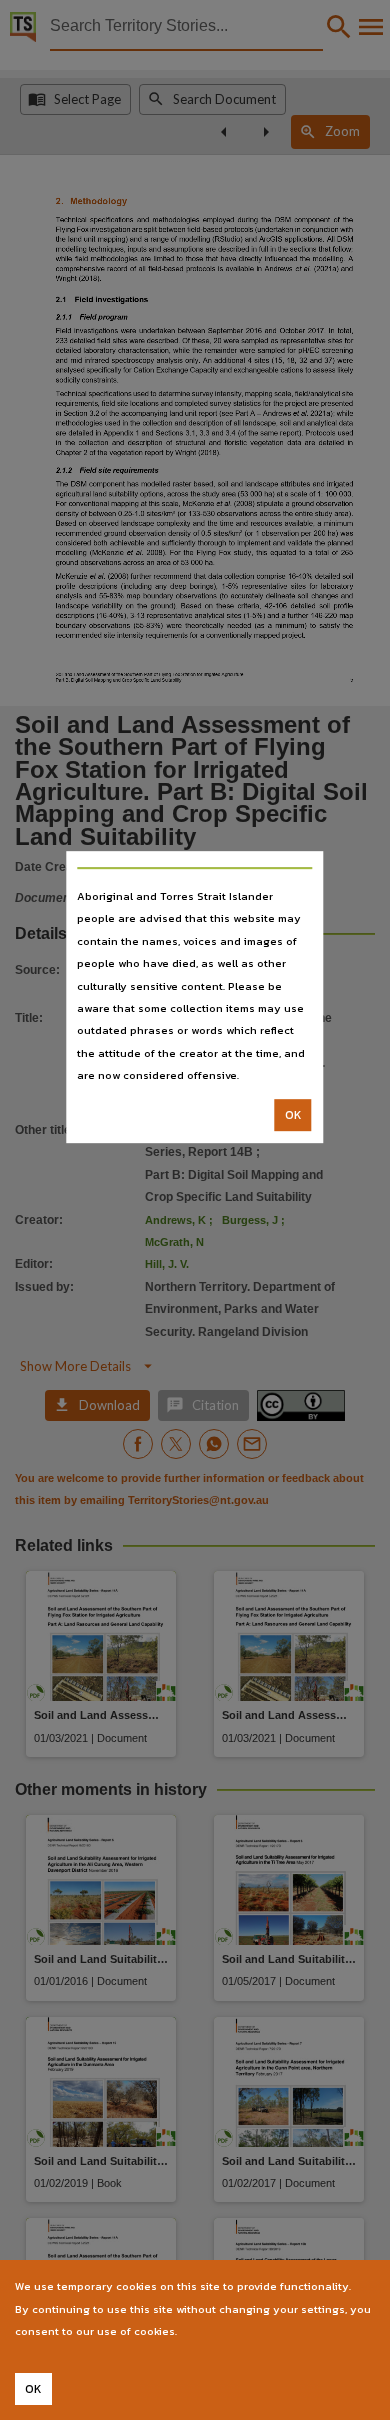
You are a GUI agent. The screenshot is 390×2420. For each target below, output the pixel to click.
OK (293, 1115)
